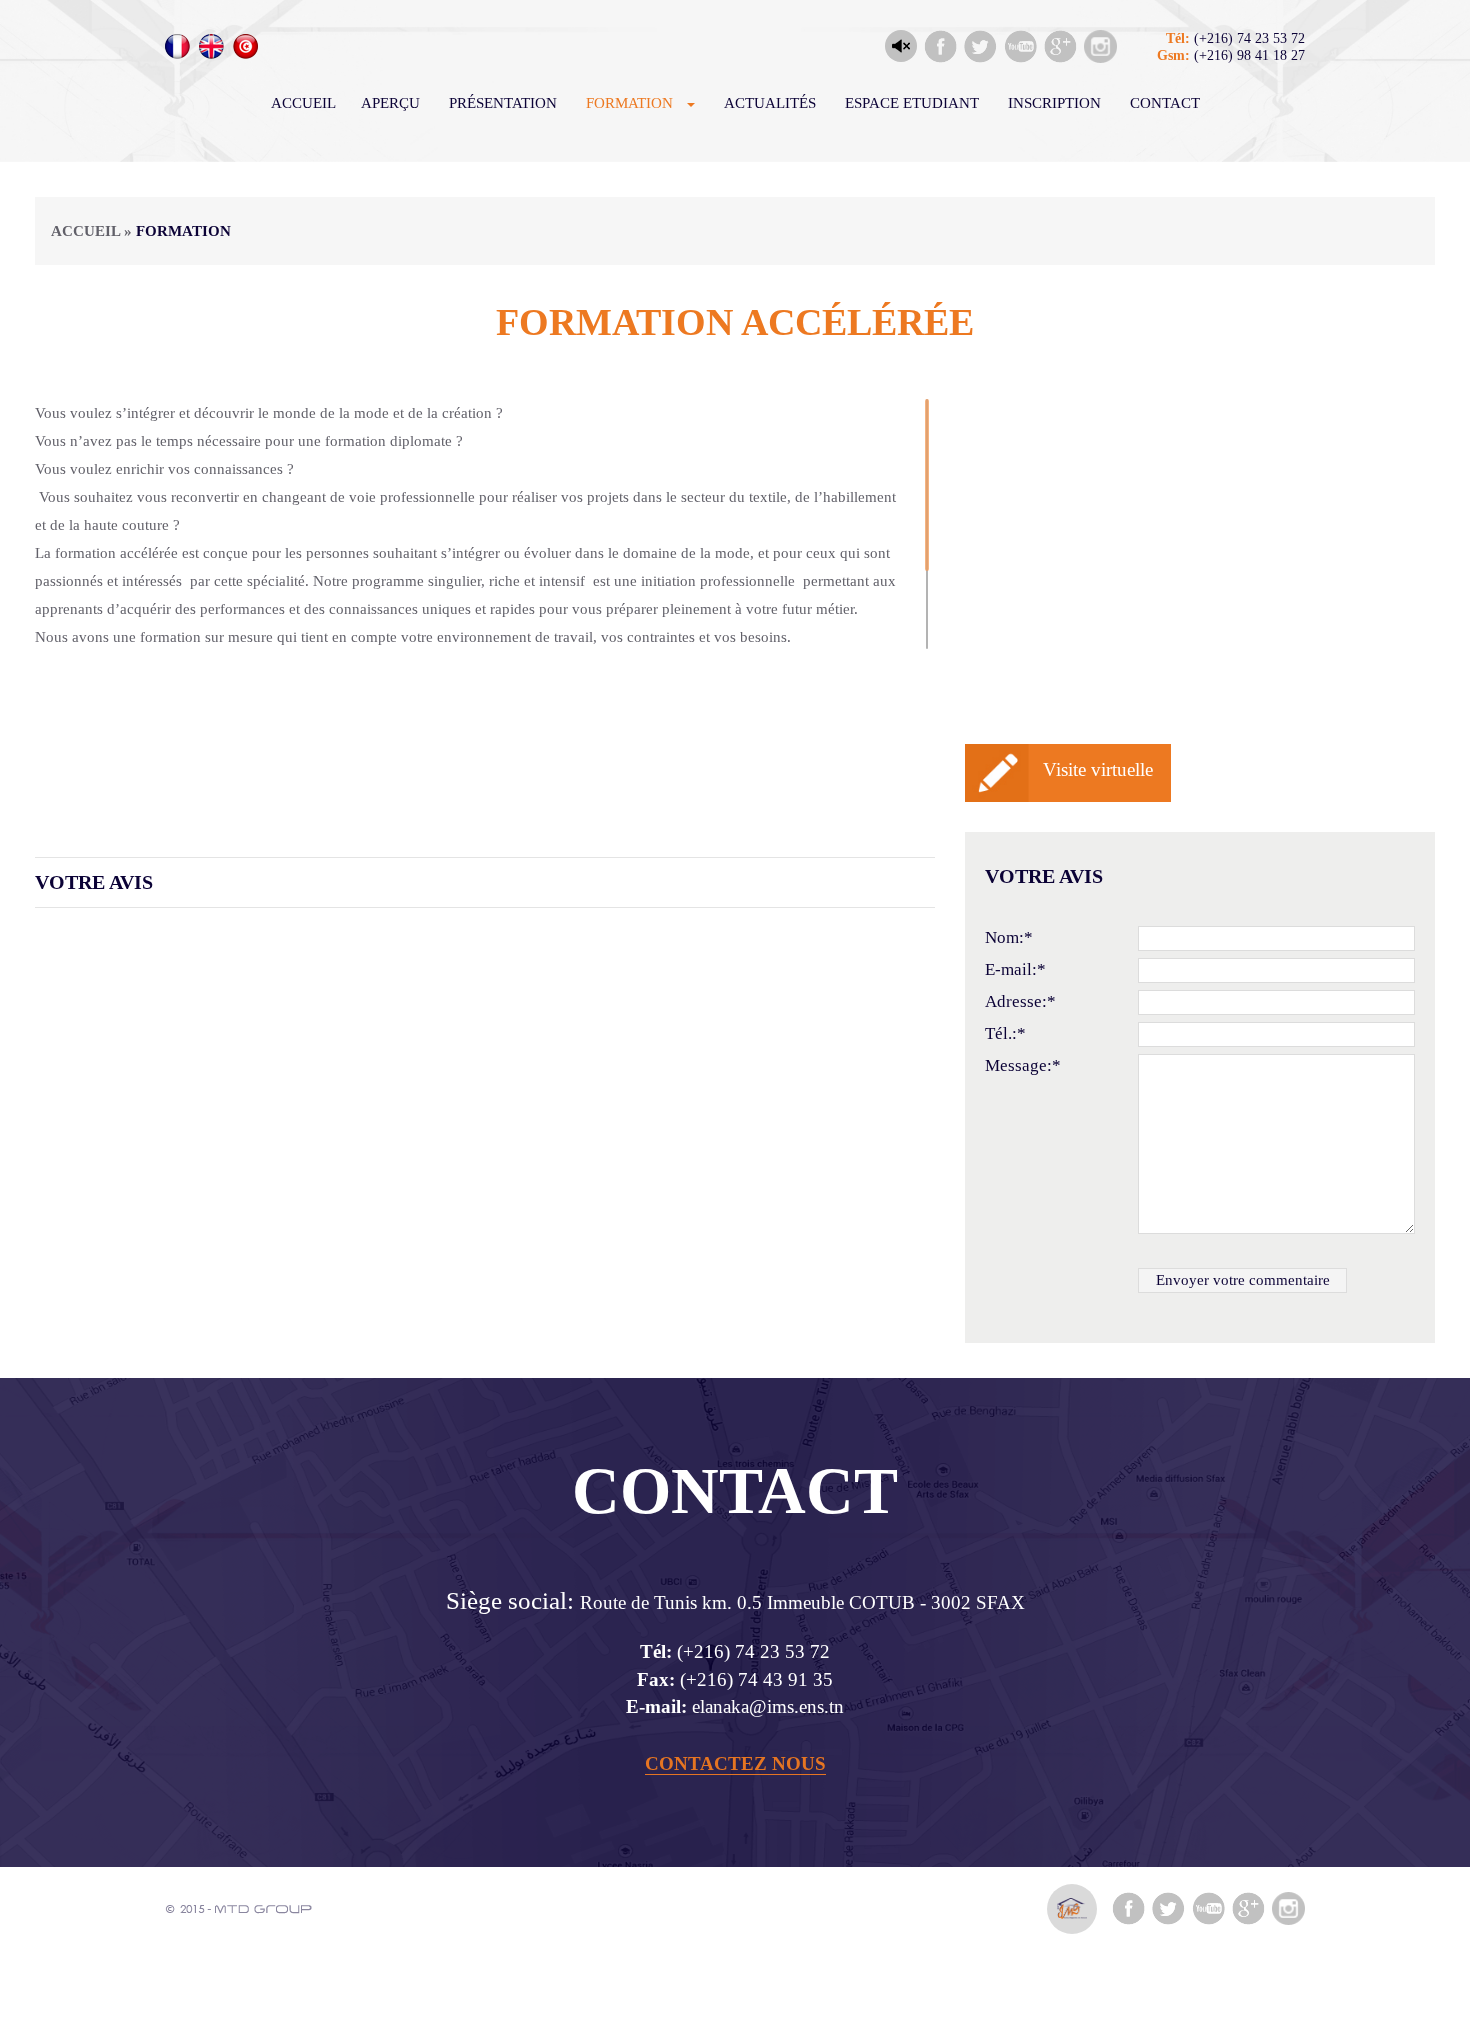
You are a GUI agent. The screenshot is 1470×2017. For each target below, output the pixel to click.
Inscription (1054, 103)
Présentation (503, 103)
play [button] (901, 46)
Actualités (770, 103)
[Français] (177, 46)
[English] (211, 46)
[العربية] (245, 46)
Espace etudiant (912, 103)
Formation (629, 103)
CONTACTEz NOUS (735, 1763)
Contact (1165, 103)
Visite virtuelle (1098, 769)
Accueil (303, 103)
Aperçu (390, 103)
